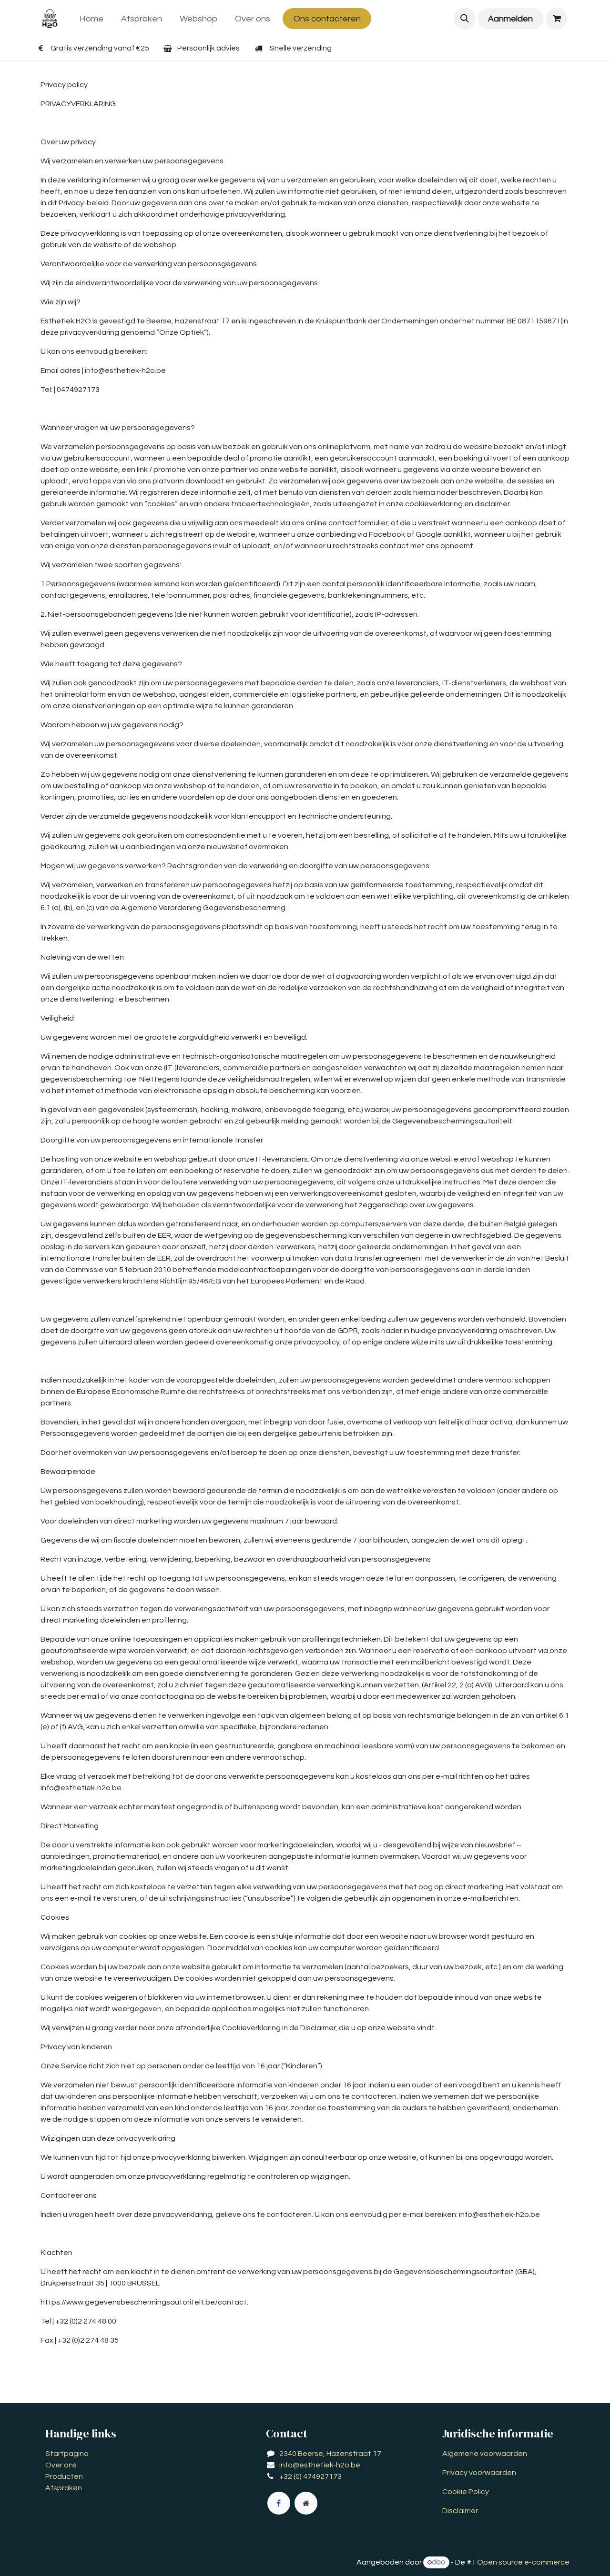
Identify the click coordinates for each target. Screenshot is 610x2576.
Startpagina (67, 2454)
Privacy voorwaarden (479, 2473)
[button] (465, 19)
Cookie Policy (466, 2492)
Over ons (61, 2465)
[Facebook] (279, 2503)
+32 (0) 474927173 (310, 2476)
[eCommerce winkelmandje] (557, 19)
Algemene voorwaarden (485, 2454)
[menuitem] (92, 19)
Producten (64, 2476)
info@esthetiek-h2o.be (320, 2465)
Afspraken (64, 2488)
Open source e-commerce (523, 2562)
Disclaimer (460, 2511)
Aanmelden (510, 19)
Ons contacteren (327, 19)
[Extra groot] (306, 2503)
